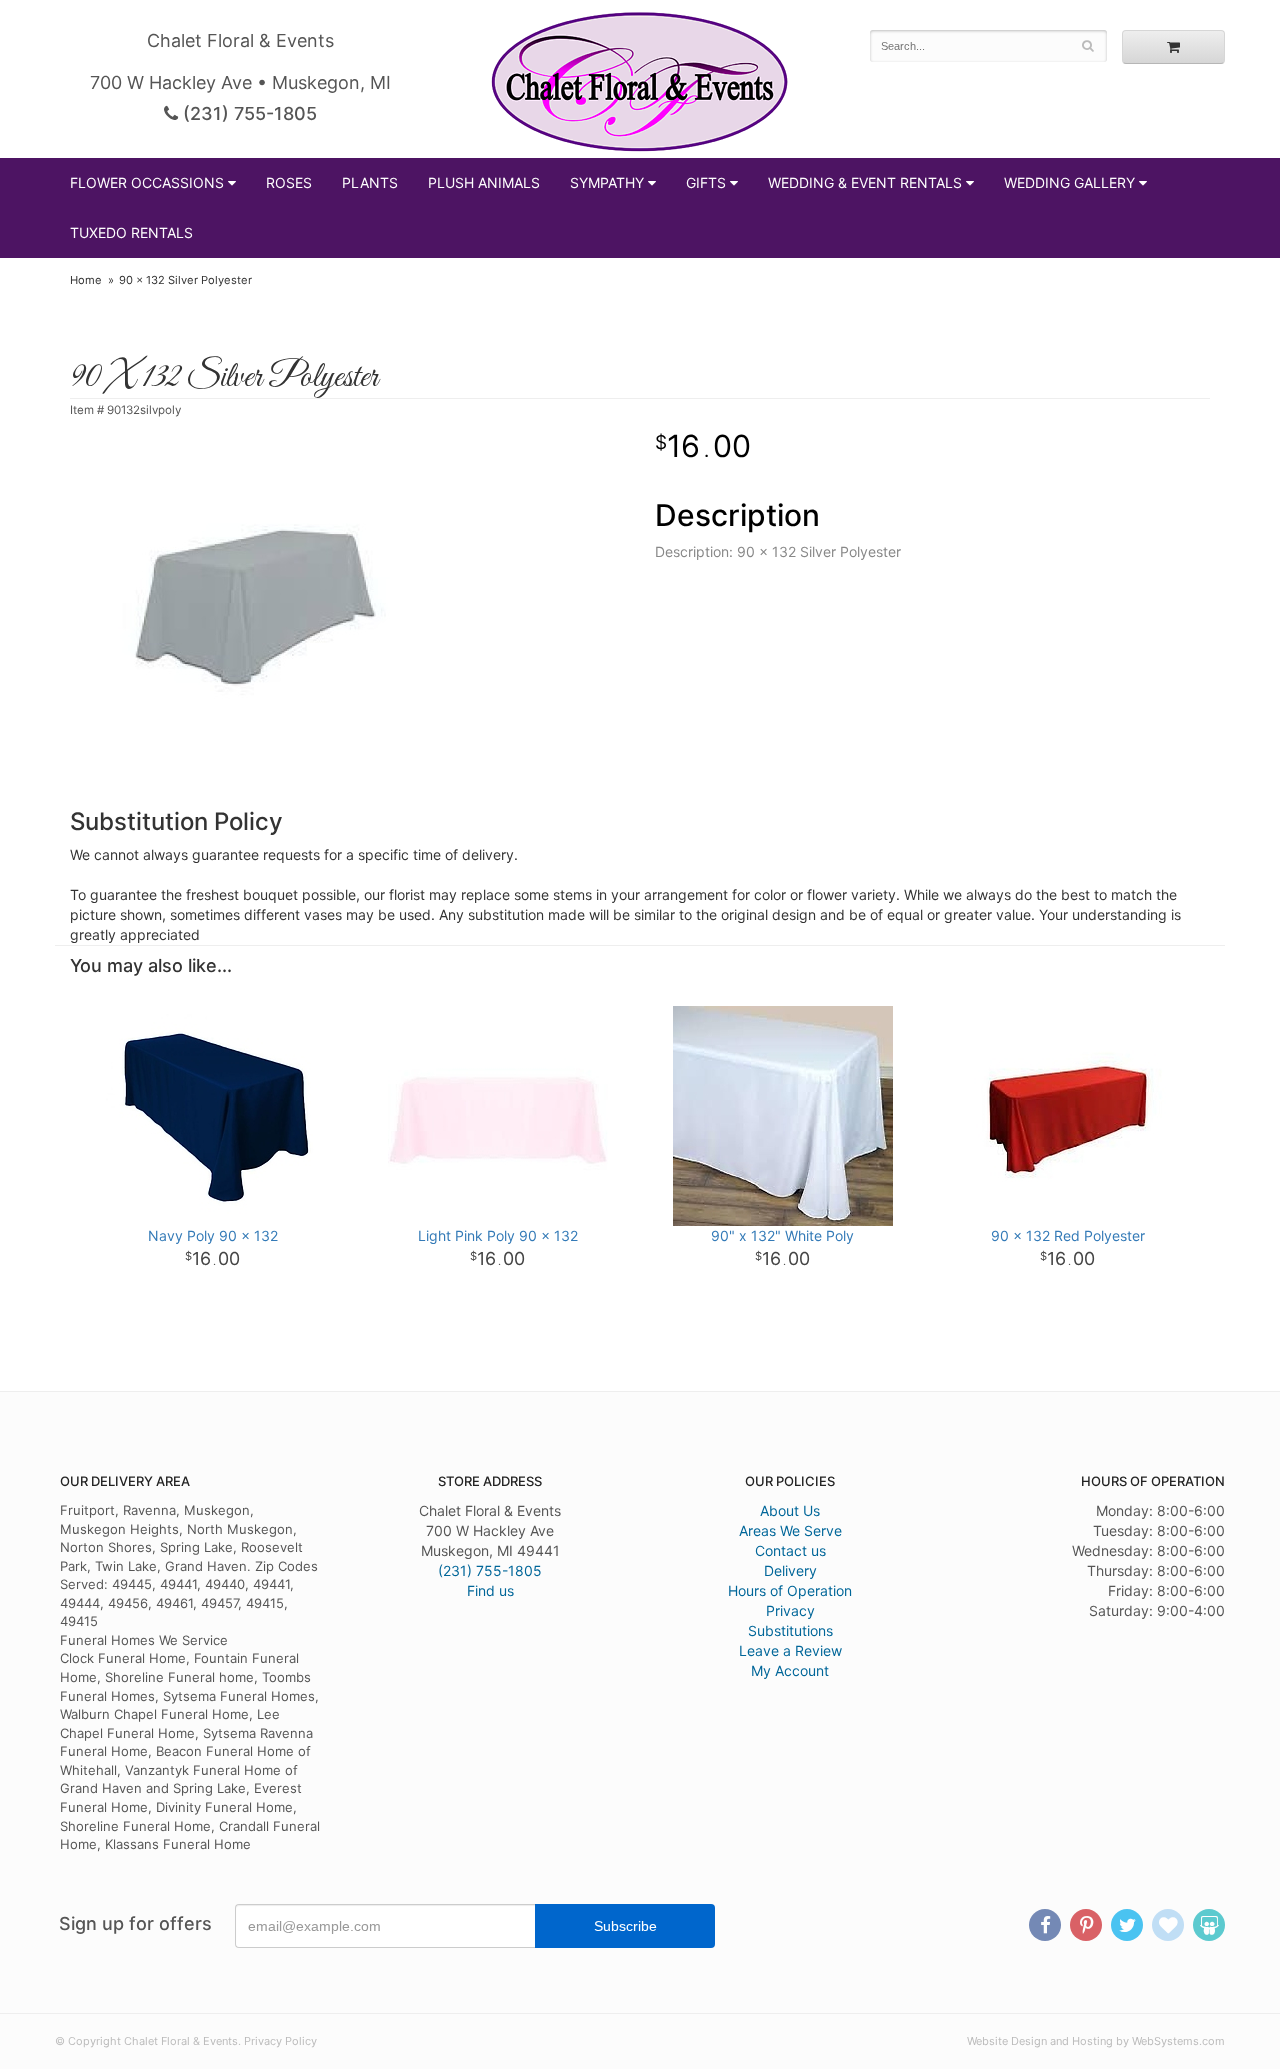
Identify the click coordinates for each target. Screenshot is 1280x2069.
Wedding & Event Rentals (865, 182)
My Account (790, 1670)
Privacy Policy (280, 2041)
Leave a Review (790, 1650)
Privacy (790, 1610)
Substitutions (790, 1630)
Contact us (790, 1550)
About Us (790, 1510)
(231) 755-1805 (247, 113)
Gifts (706, 182)
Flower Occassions (147, 182)
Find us (490, 1590)
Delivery (790, 1570)
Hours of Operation (790, 1590)
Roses (289, 182)
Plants (370, 182)
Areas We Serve (790, 1530)
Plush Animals (484, 182)
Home (86, 280)
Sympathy (607, 182)
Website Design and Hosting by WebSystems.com (1096, 2041)
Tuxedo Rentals (131, 232)
